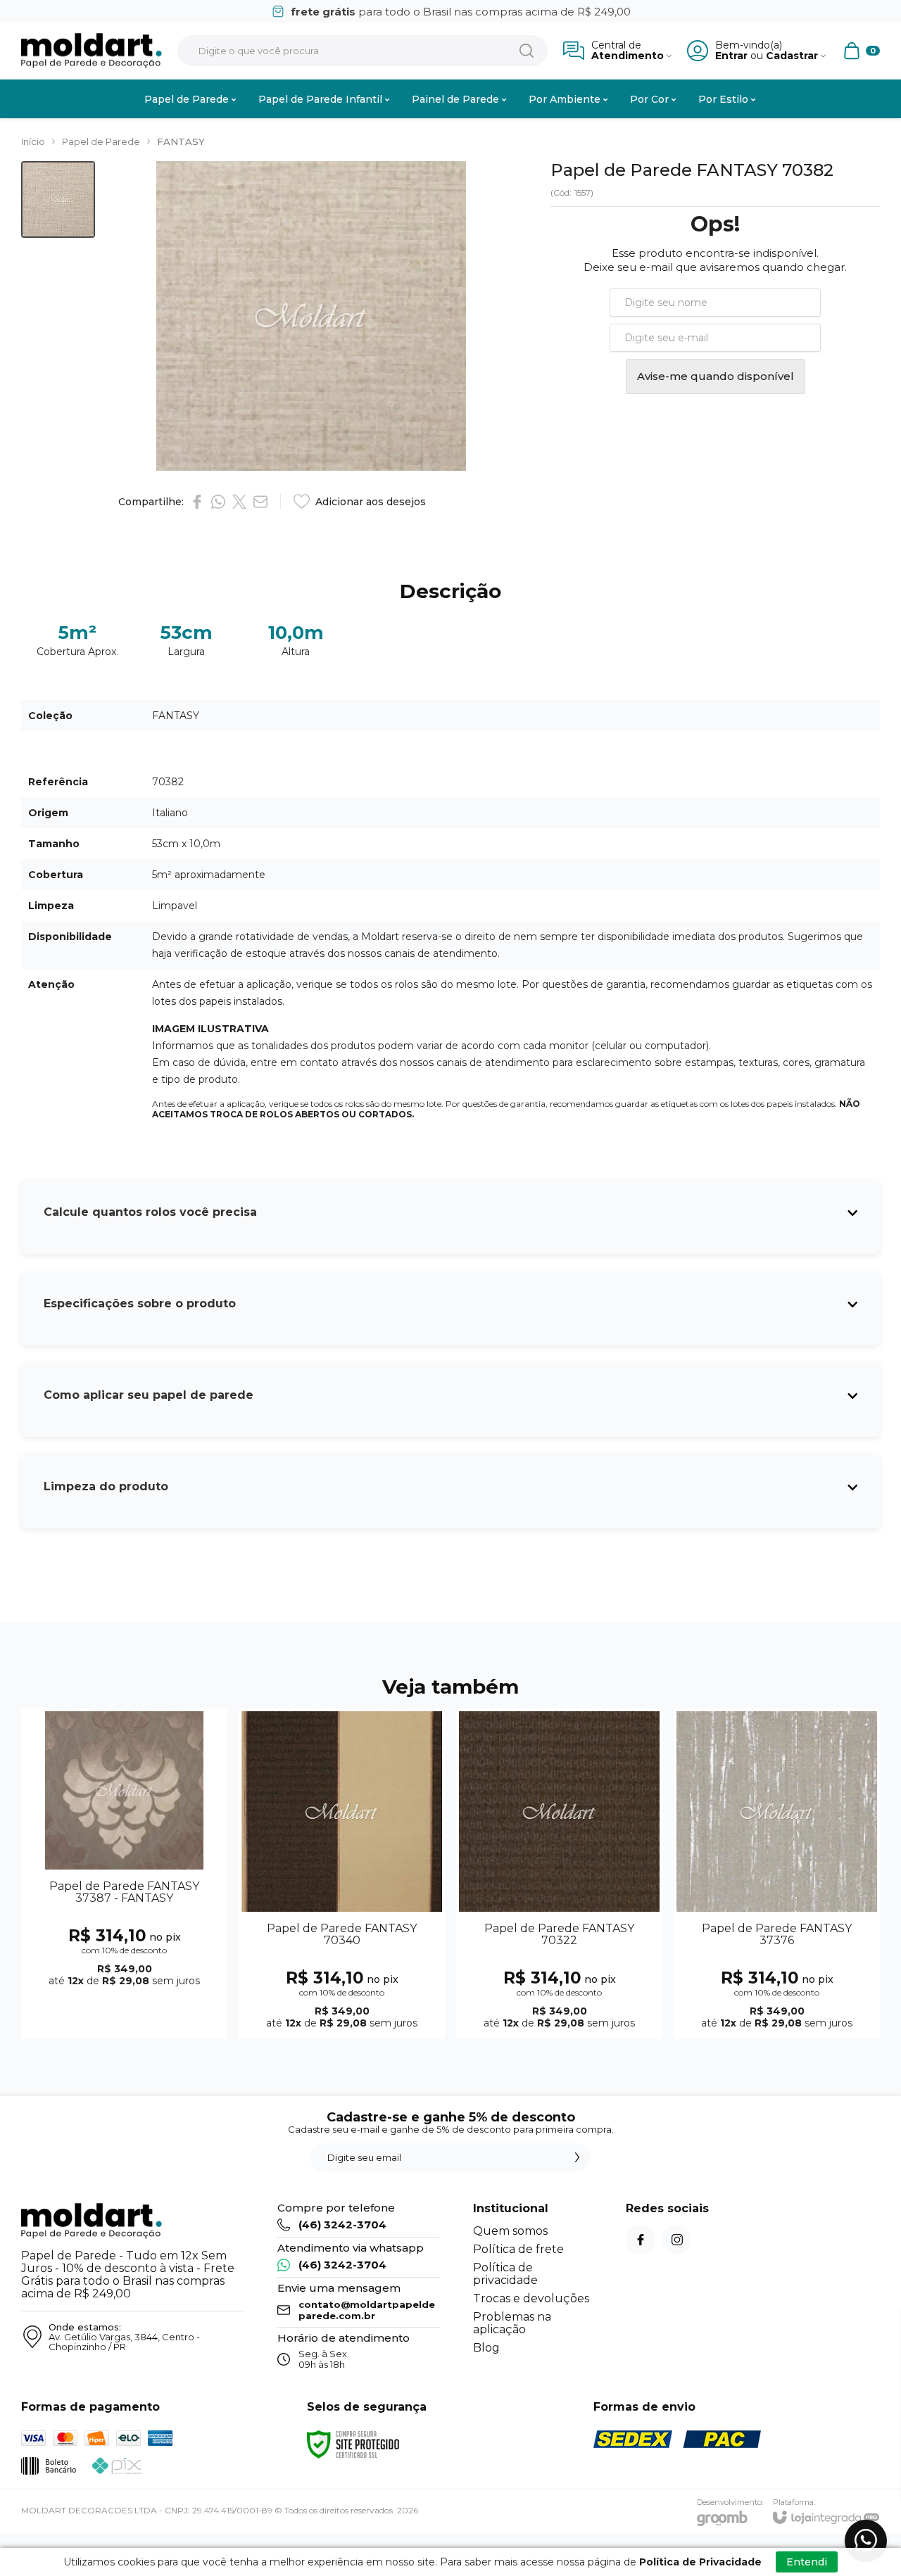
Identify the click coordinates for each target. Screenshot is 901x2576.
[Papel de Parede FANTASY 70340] (342, 1874)
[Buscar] (527, 51)
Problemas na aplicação (512, 2323)
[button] (58, 199)
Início (33, 141)
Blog (486, 2348)
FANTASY (181, 141)
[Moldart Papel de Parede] (92, 51)
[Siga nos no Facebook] (641, 2240)
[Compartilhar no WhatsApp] (218, 502)
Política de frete (518, 2249)
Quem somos (510, 2231)
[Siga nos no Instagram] (677, 2240)
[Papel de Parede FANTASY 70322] (559, 1874)
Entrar (731, 56)
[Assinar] (577, 2157)
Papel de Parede (101, 141)
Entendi (807, 2562)
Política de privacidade (505, 2274)
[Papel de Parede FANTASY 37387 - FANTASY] (124, 1874)
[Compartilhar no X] (239, 502)
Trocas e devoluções (531, 2298)
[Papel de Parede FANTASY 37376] (777, 1874)
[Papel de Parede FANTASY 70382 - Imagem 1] (58, 199)
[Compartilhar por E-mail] (260, 502)
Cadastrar (792, 56)
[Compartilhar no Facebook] (197, 502)
